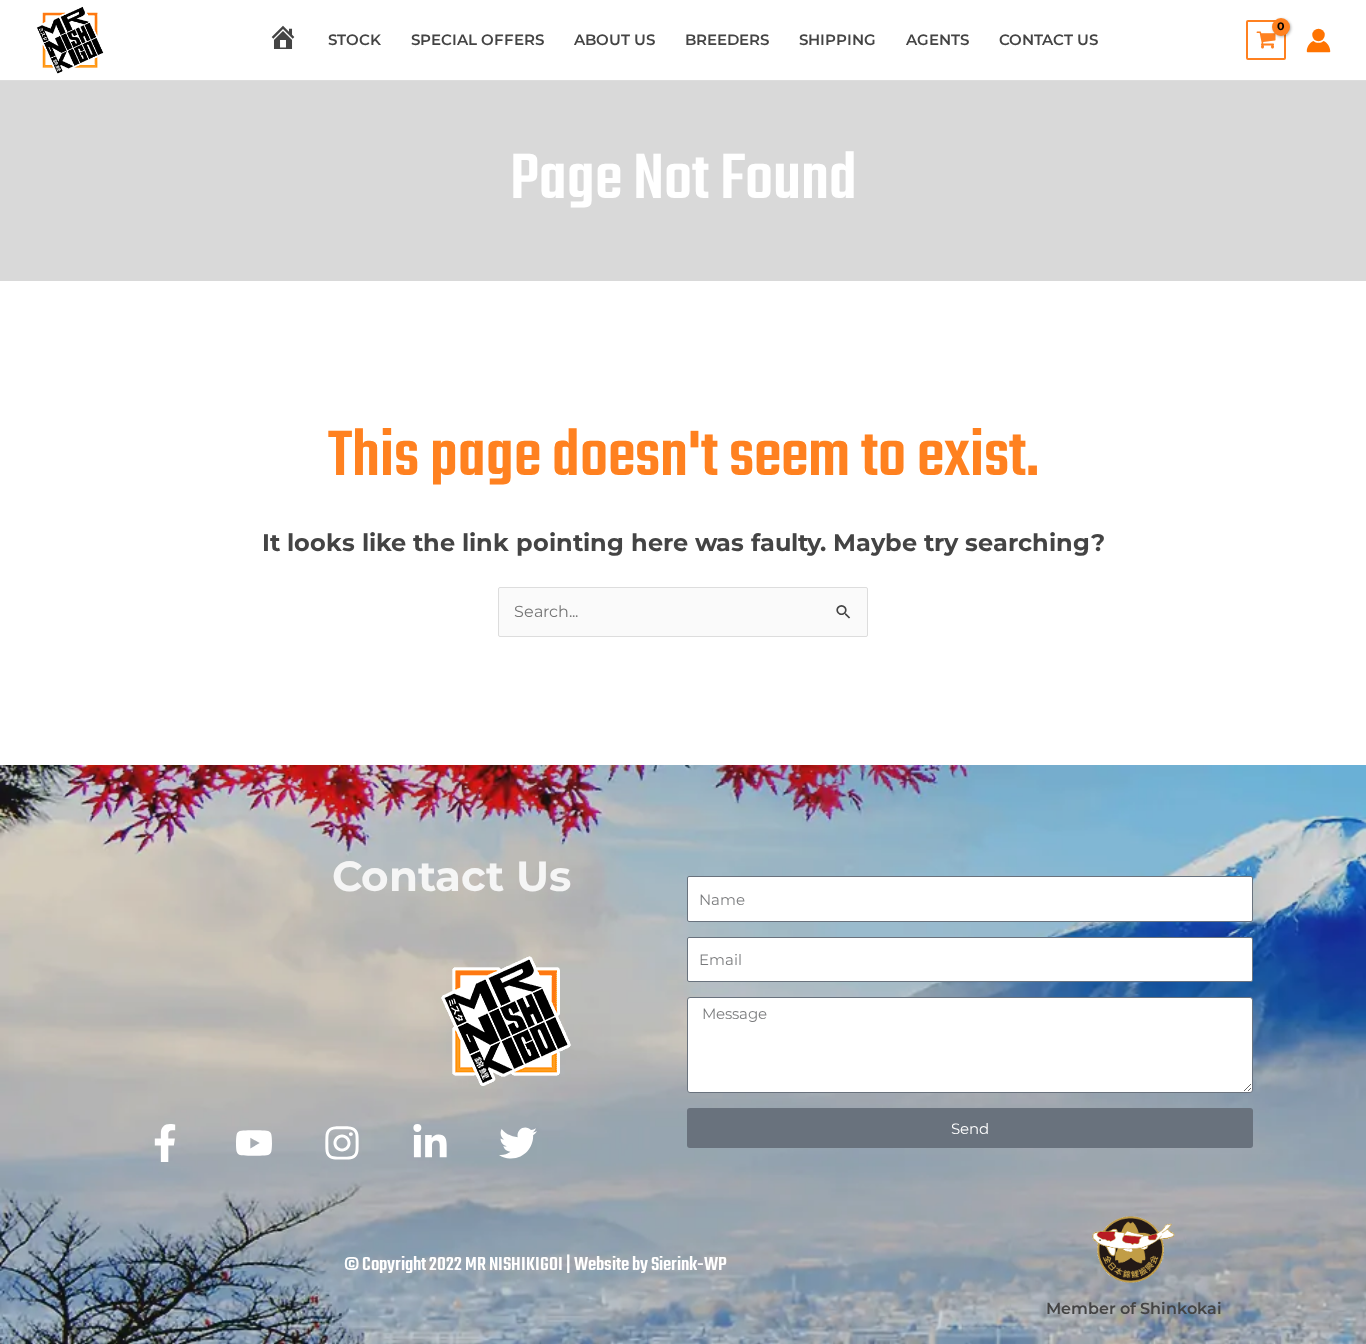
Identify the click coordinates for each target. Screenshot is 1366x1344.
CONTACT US (1048, 39)
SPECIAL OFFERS (477, 39)
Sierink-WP (689, 1265)
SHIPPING (837, 39)
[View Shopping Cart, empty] (1261, 40)
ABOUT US (614, 39)
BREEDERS (727, 39)
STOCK (354, 39)
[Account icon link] (1318, 40)
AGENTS (937, 39)
